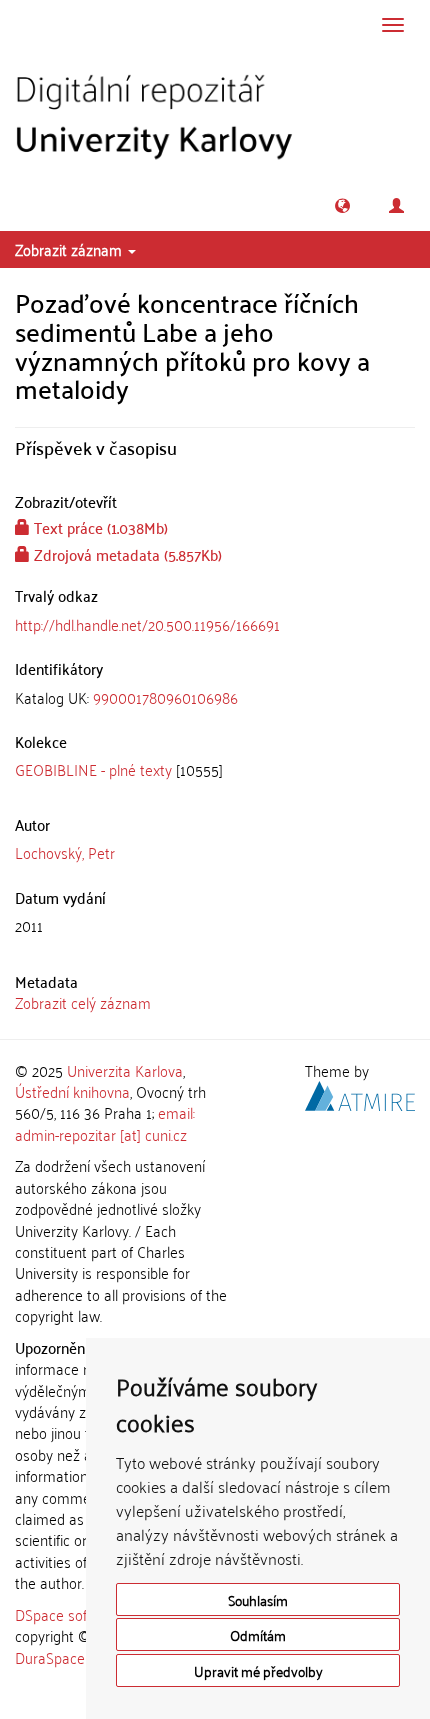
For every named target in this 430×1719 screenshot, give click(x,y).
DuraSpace (50, 1657)
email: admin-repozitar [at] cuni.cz (105, 1122)
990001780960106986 (165, 697)
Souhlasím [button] (258, 1599)
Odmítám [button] (258, 1634)
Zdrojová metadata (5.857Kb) (126, 554)
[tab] (215, 697)
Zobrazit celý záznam (83, 1002)
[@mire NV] (360, 1093)
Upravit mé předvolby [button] (258, 1670)
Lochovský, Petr (65, 852)
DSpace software (69, 1614)
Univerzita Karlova (125, 1070)
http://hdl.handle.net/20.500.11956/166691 (147, 624)
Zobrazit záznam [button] (70, 249)
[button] (342, 205)
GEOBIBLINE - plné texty (93, 769)
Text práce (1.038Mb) (99, 527)
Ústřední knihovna (72, 1091)
